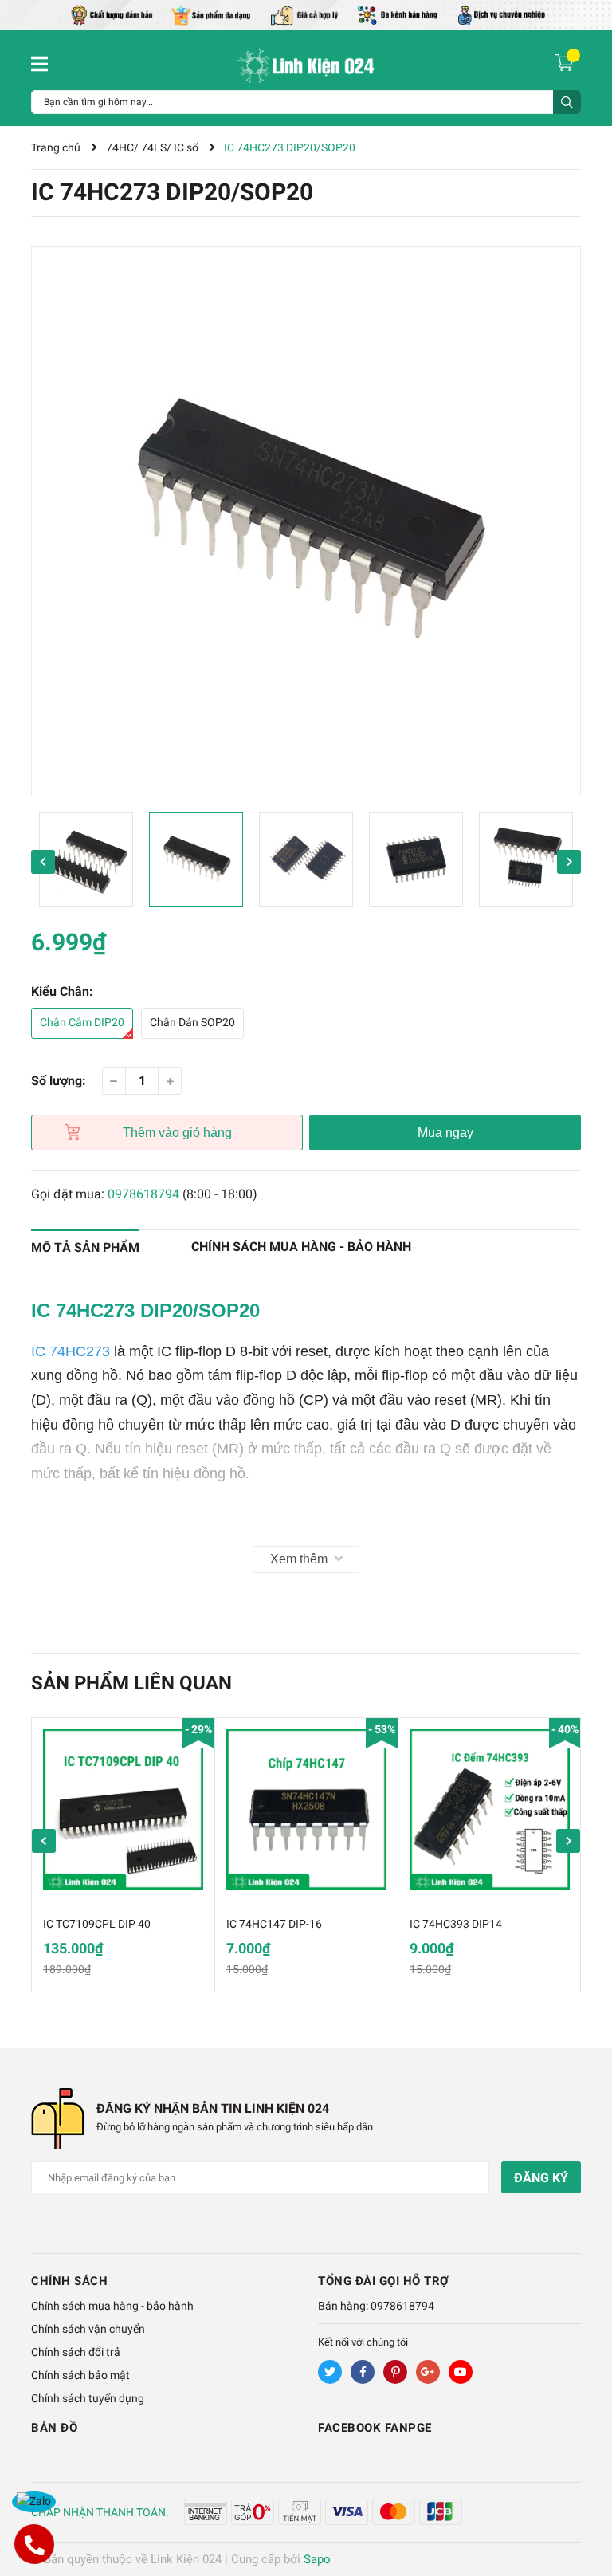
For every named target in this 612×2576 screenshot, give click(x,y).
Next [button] (569, 862)
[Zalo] (34, 2502)
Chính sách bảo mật (80, 2375)
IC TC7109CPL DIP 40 (97, 1924)
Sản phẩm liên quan (131, 1683)
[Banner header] (306, 14)
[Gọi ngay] (33, 2545)
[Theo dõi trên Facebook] (363, 2372)
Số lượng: (59, 1081)
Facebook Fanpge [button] (375, 2428)
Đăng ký (541, 2178)
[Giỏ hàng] (566, 62)
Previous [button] (43, 862)
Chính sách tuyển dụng (88, 2398)
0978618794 (143, 1194)
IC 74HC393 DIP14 (456, 1924)
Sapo (317, 2559)
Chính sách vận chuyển (88, 2329)
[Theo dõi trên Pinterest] (395, 2372)
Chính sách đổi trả (76, 2352)
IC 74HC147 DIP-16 (274, 1924)
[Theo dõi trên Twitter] (330, 2372)
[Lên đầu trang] (584, 2500)
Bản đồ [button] (54, 2428)
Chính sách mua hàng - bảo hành (112, 2306)
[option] (306, 521)
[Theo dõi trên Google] (428, 2372)
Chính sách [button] (69, 2281)
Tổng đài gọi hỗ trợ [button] (384, 2281)
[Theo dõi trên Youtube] (461, 2372)
